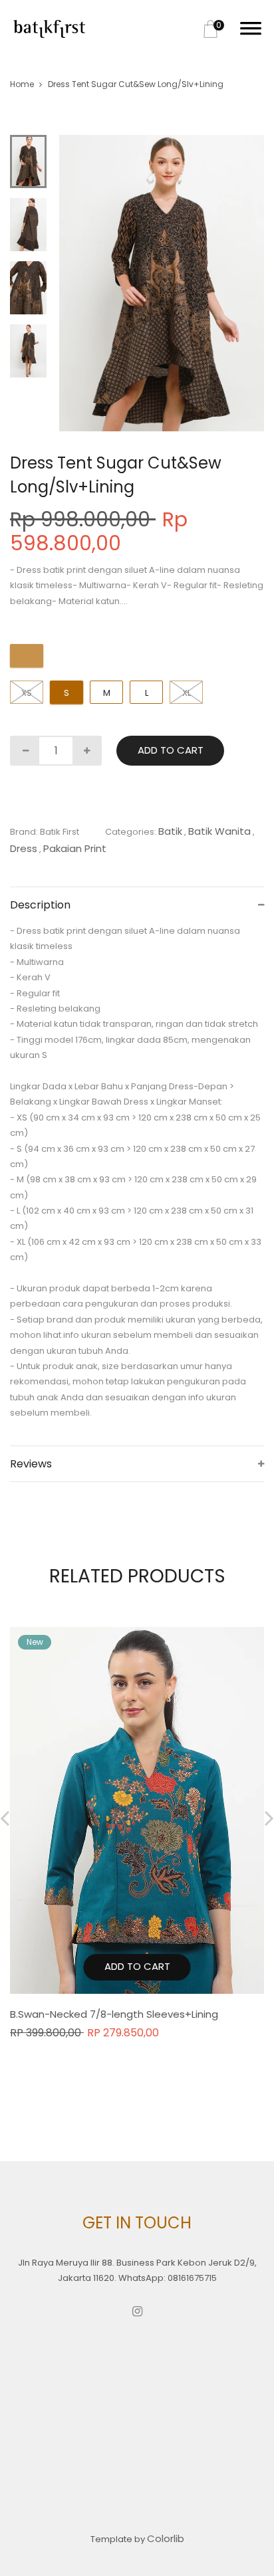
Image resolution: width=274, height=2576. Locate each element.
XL (187, 693)
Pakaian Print (75, 848)
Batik (170, 831)
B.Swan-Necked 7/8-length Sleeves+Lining (114, 2014)
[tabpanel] (162, 283)
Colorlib (166, 2538)
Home (22, 84)
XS (27, 693)
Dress (24, 848)
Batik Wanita (219, 831)
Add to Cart (171, 750)
